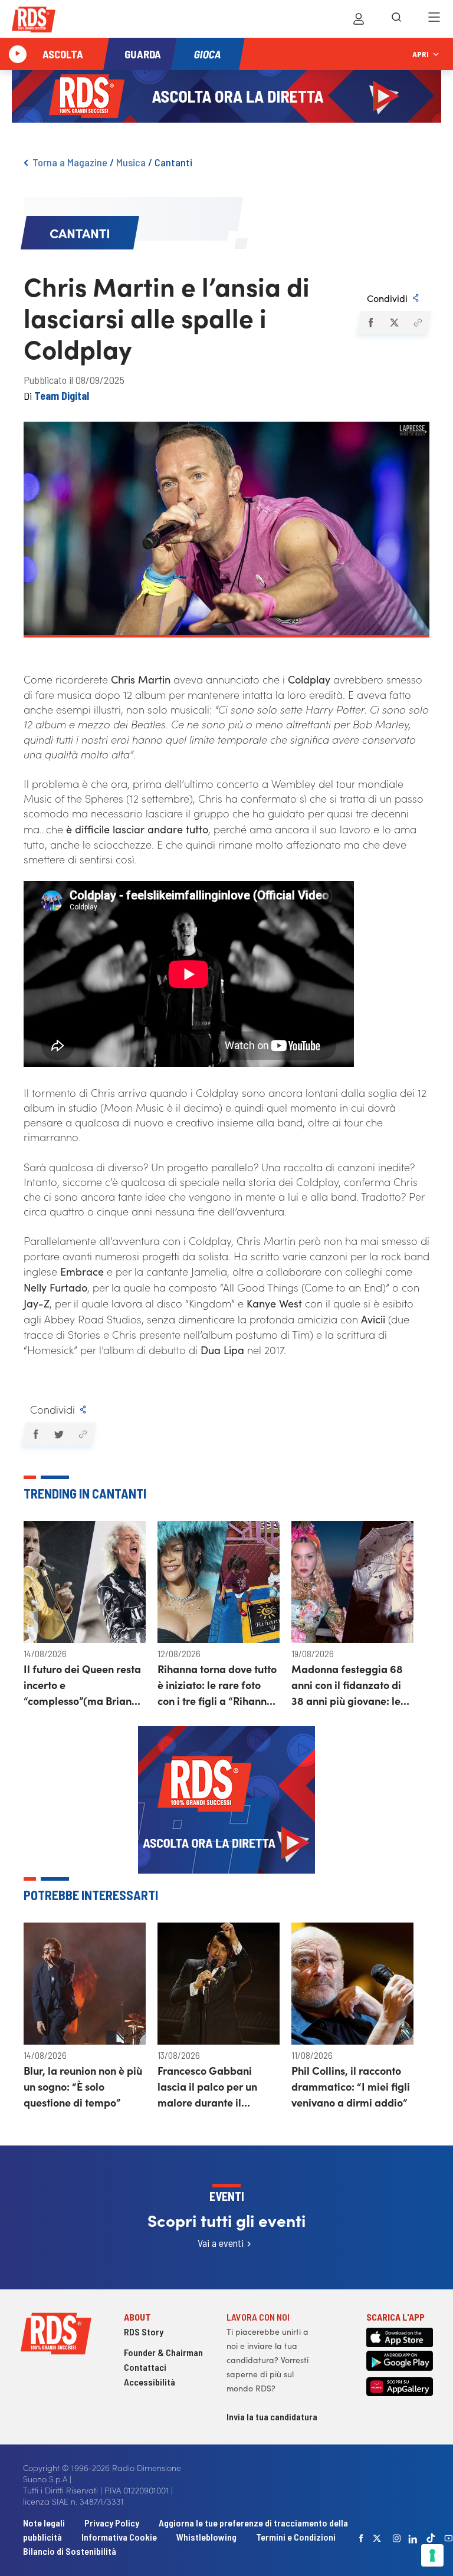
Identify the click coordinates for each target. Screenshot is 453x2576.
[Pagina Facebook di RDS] (362, 2538)
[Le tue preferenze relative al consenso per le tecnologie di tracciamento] (432, 2555)
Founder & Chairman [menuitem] (163, 2352)
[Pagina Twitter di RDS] (377, 2538)
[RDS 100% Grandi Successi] (34, 22)
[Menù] (434, 19)
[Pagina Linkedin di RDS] (413, 2538)
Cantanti (173, 162)
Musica (131, 162)
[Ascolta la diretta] (18, 54)
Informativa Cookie (119, 2537)
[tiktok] (431, 2538)
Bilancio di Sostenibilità (70, 2551)
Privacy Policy (112, 2523)
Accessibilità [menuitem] (150, 2382)
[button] (370, 323)
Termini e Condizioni (296, 2537)
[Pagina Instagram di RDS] (397, 2538)
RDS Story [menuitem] (144, 2332)
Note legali (45, 2523)
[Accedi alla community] (359, 19)
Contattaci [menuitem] (145, 2367)
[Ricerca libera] (396, 19)
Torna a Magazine (70, 162)
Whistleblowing (206, 2537)
